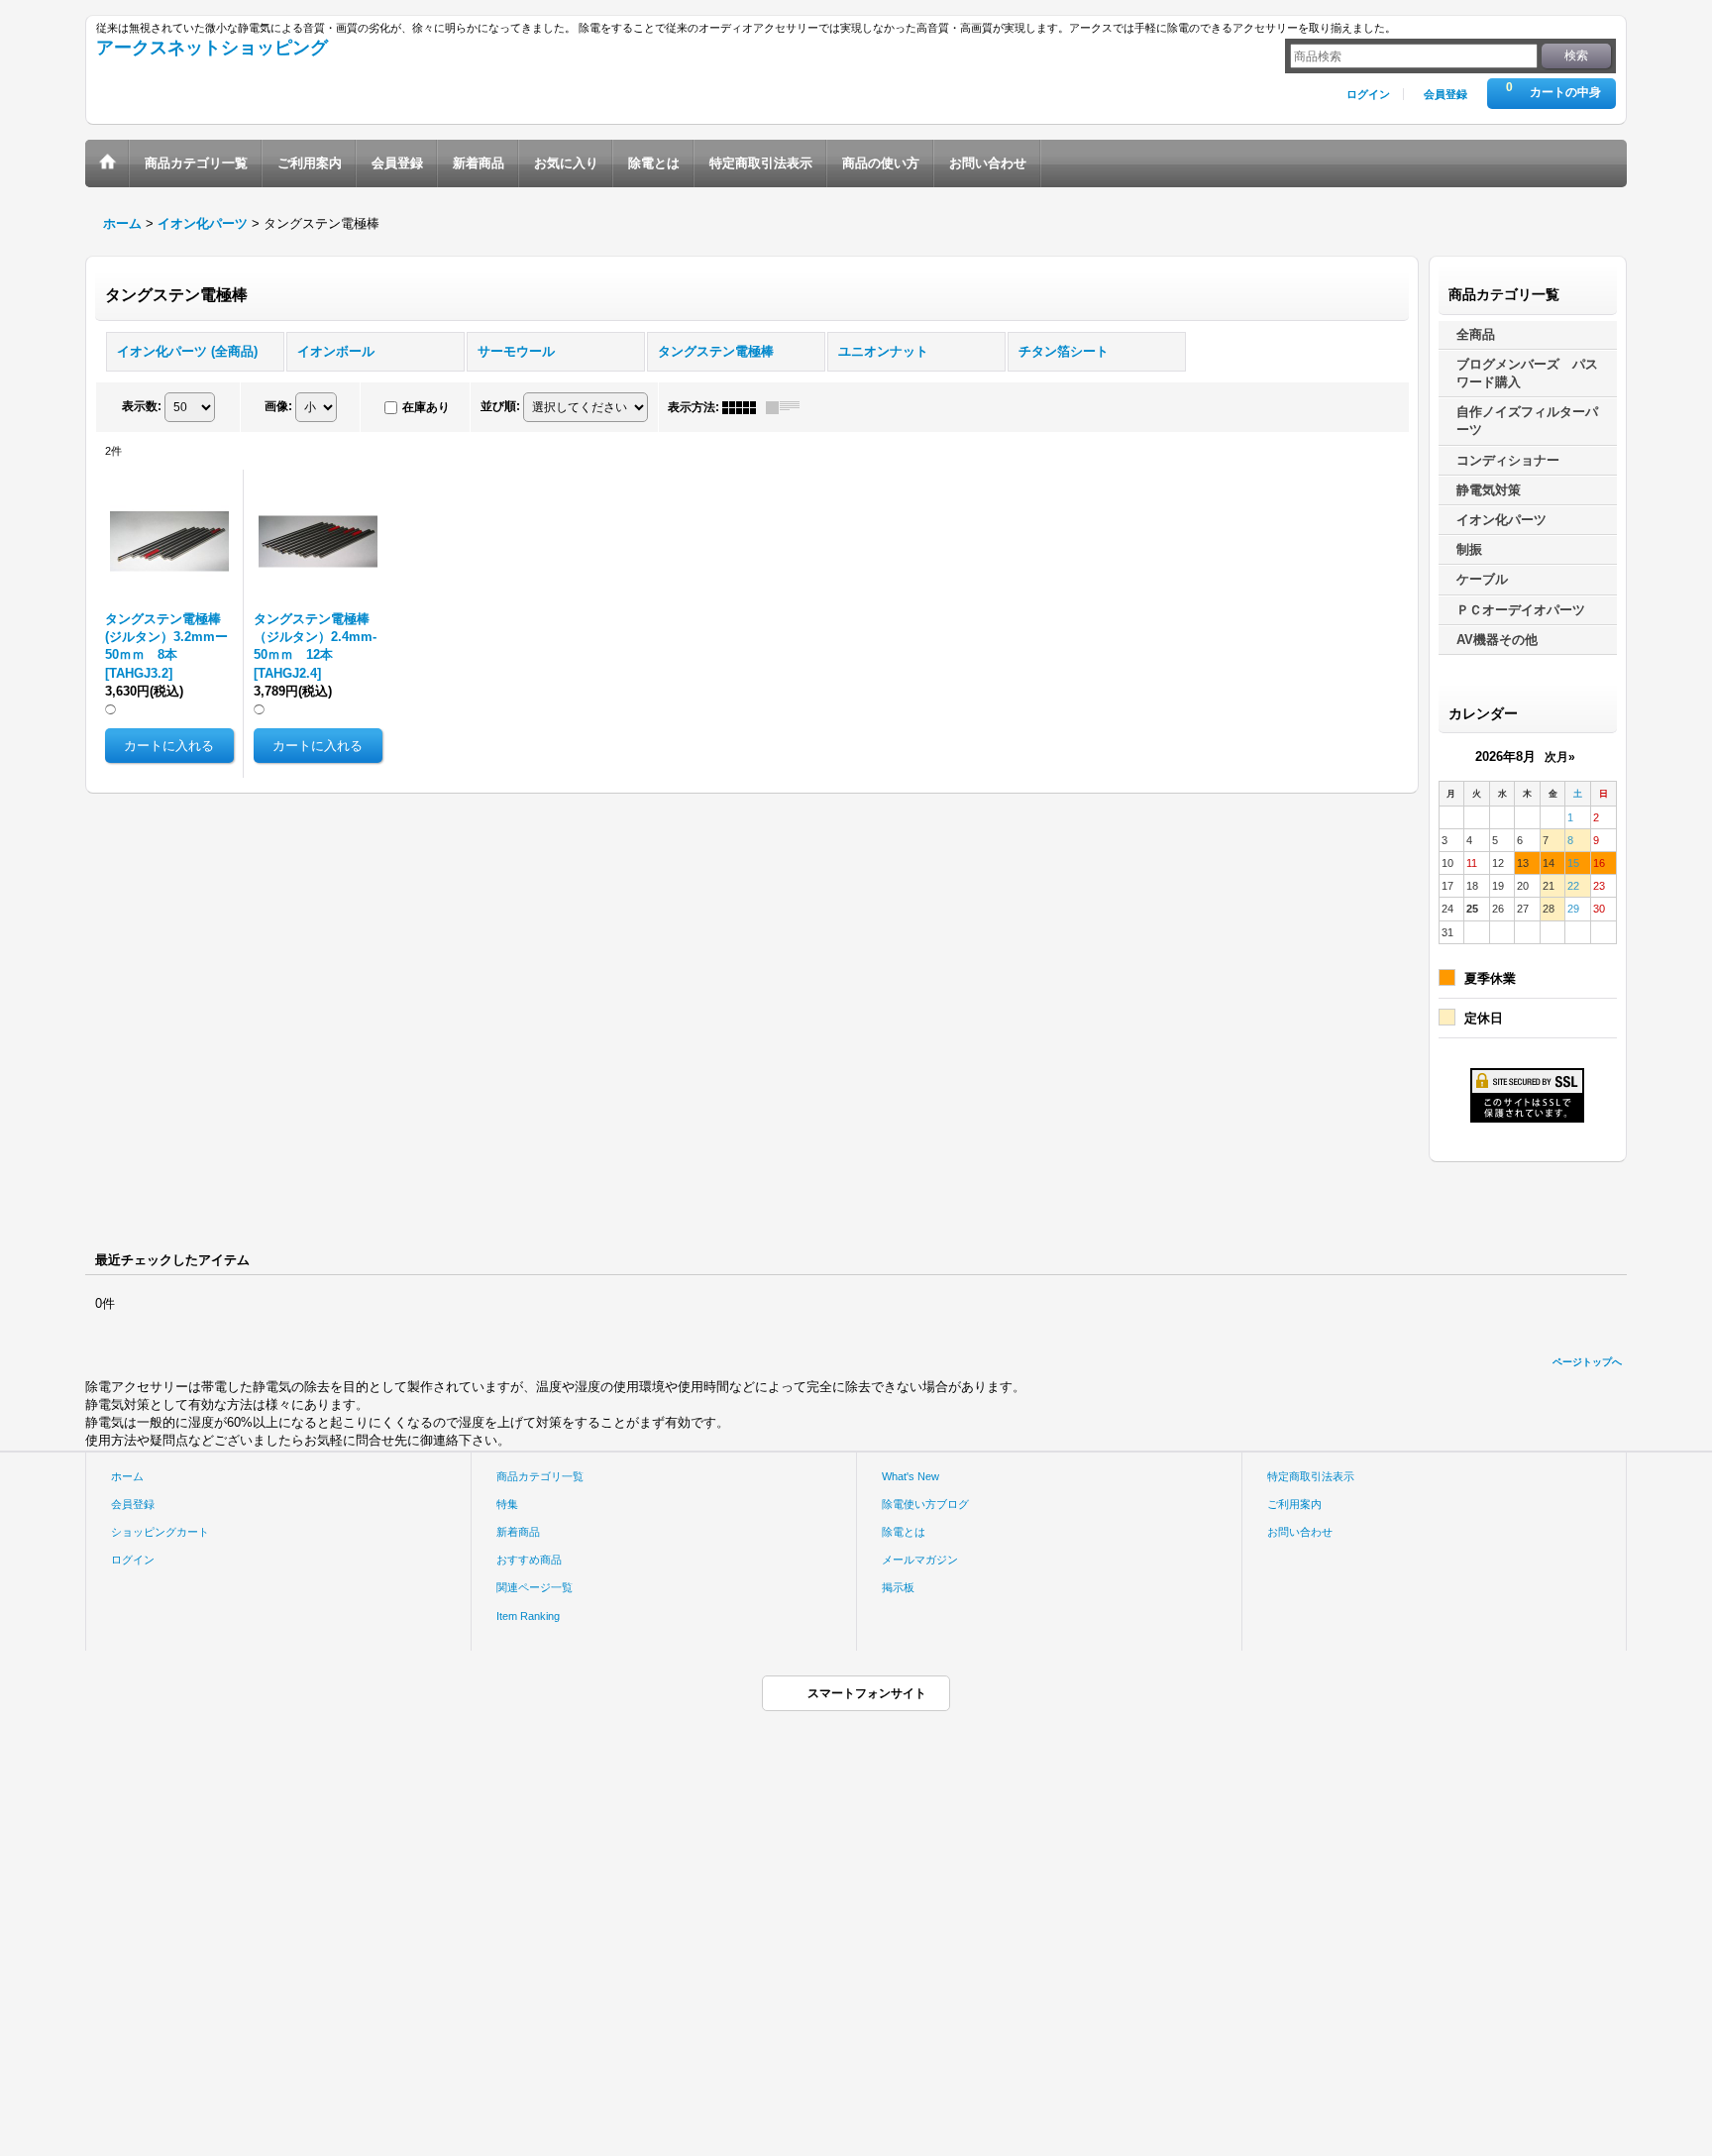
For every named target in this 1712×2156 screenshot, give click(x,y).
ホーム (127, 1476)
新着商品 (518, 1532)
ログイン (1368, 94)
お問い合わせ (1300, 1532)
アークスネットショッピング (212, 48)
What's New (910, 1476)
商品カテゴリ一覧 (540, 1476)
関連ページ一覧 (535, 1587)
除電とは (904, 1532)
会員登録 (1445, 94)
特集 (507, 1504)
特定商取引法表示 (1311, 1476)
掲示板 (898, 1587)
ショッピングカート (160, 1532)
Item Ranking (528, 1616)
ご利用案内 (1294, 1504)
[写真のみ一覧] (744, 407)
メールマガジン (920, 1560)
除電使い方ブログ (925, 1504)
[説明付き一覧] (788, 407)
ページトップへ (1587, 1362)
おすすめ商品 (529, 1560)
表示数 (142, 406)
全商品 (1476, 334)
